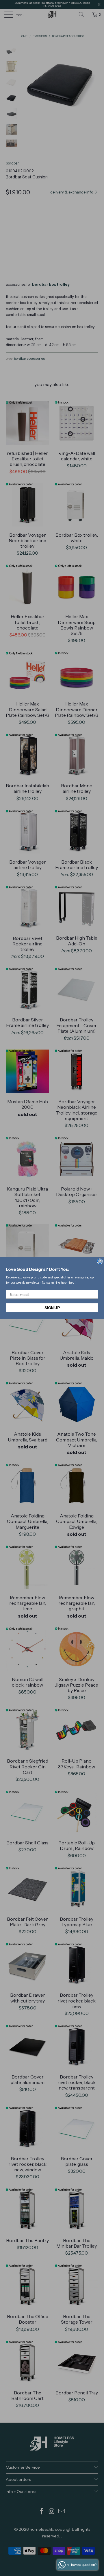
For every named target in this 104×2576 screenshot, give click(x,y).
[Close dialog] (100, 1261)
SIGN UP (52, 1307)
